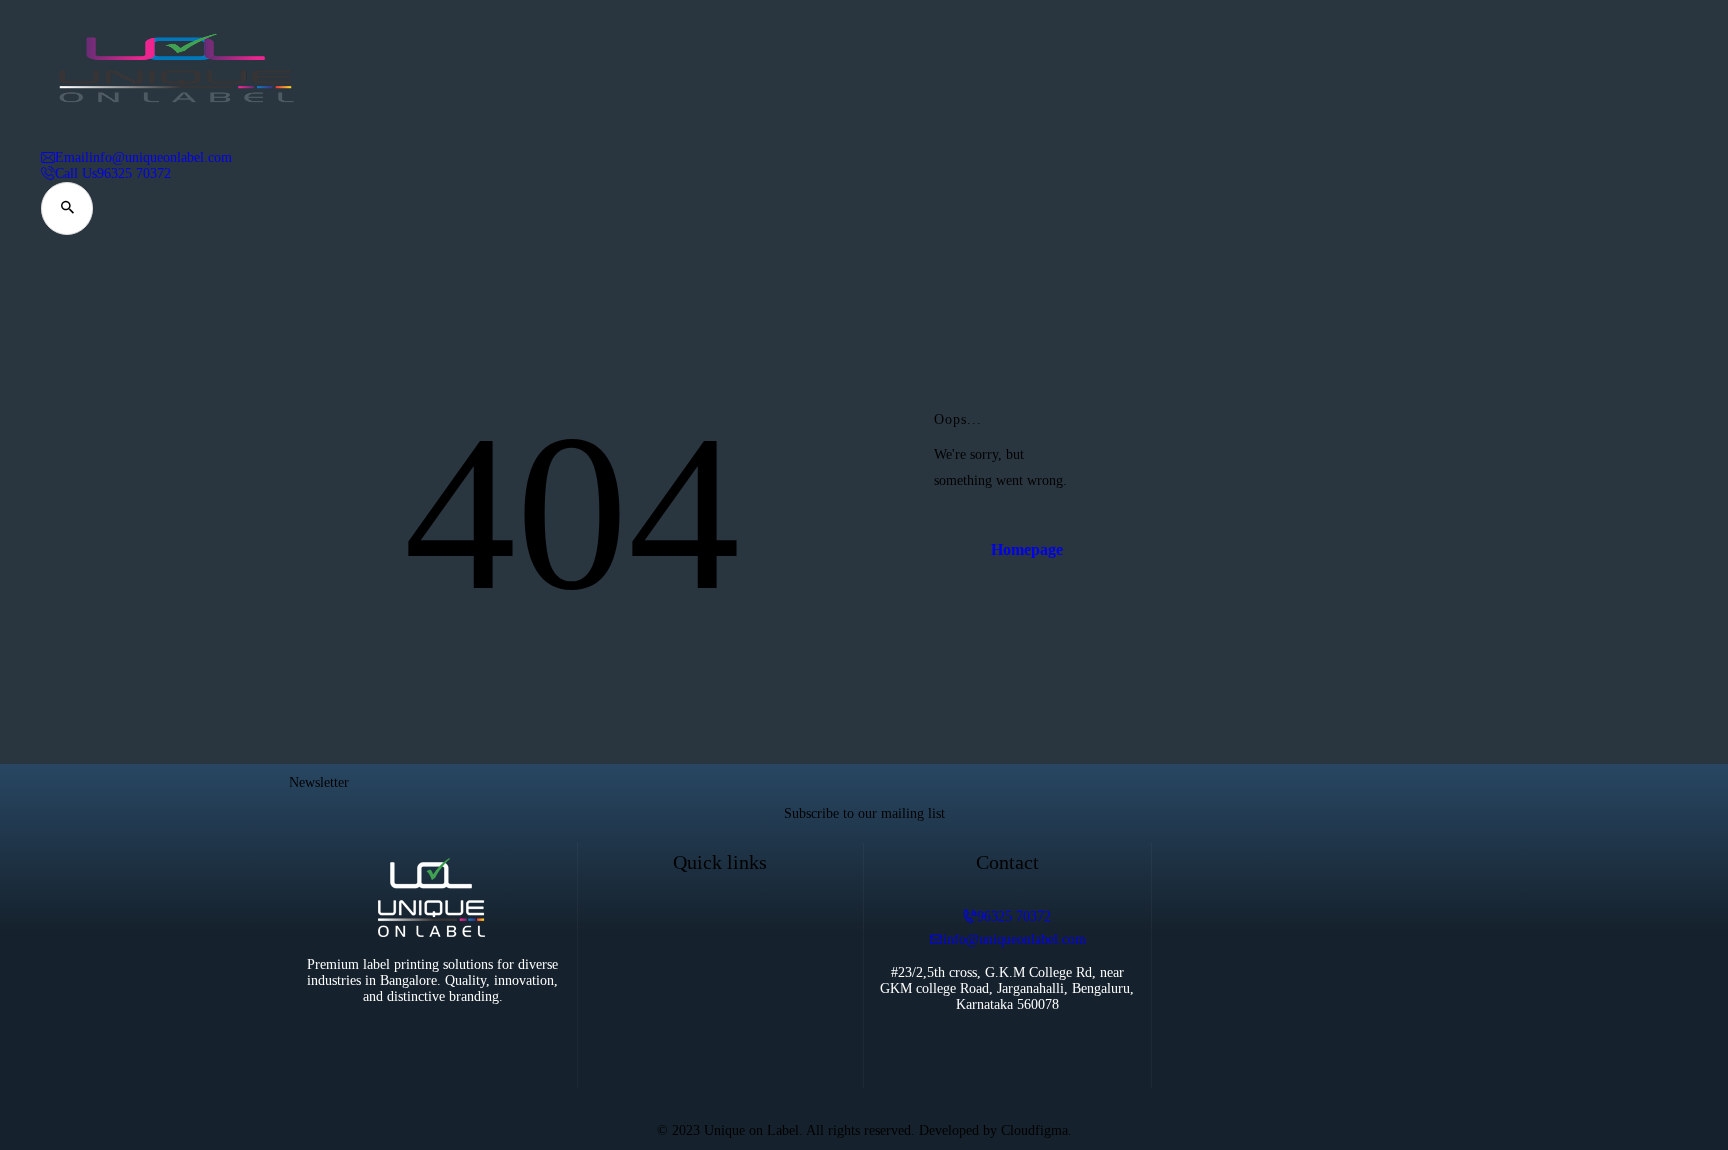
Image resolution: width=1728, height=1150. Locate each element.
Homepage (1027, 549)
